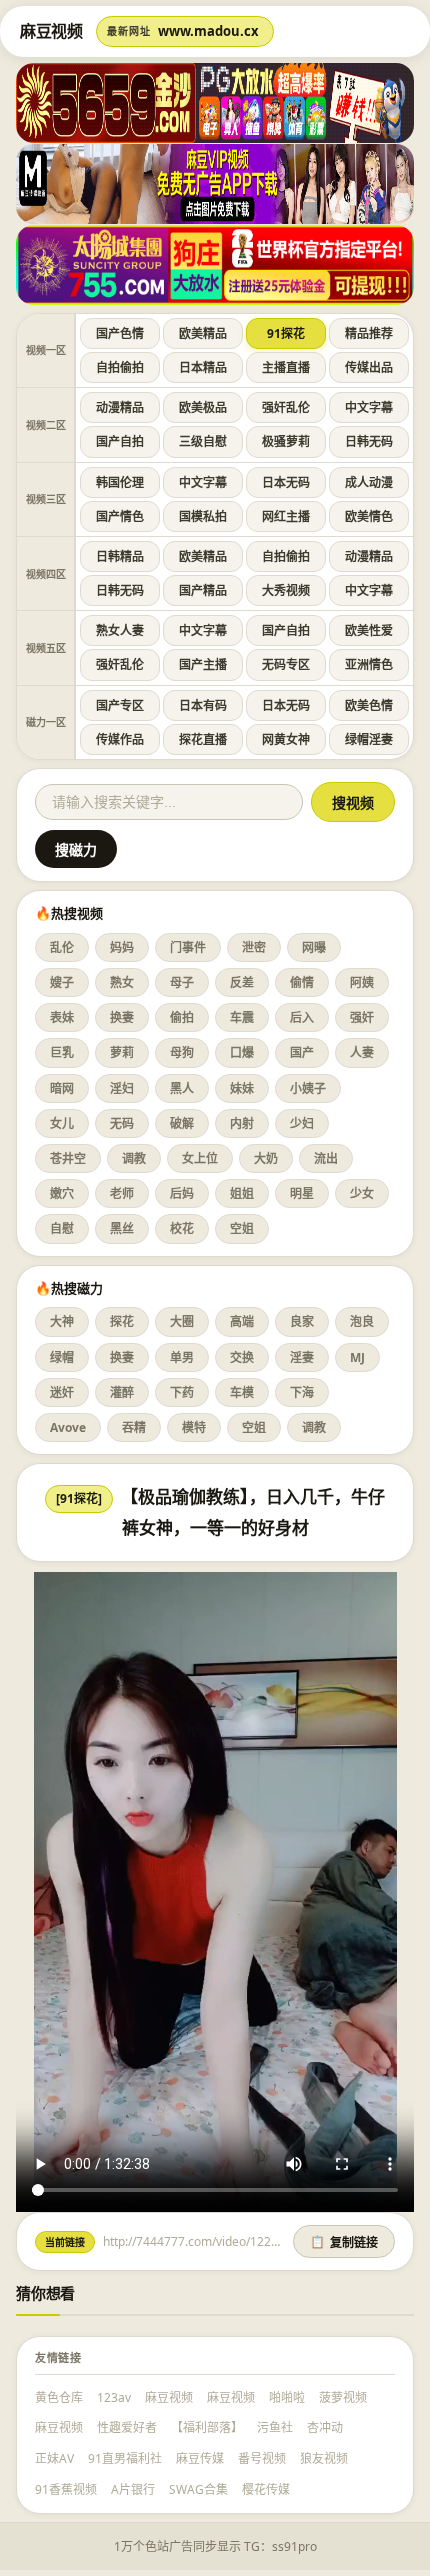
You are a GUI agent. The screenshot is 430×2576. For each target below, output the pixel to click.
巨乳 (62, 1052)
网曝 (314, 947)
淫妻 (302, 1357)
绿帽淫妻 (369, 739)
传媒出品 (369, 367)
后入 (302, 1017)
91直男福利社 (125, 2458)
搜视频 (353, 803)
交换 (242, 1357)
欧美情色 (369, 516)
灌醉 (122, 1392)
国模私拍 (203, 516)
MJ (357, 1357)
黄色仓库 (59, 2397)
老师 (122, 1193)
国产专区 (120, 705)
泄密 (254, 947)
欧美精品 (203, 333)
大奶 (266, 1158)
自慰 (62, 1228)
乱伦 (62, 947)
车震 (242, 1017)
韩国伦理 (120, 482)
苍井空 (68, 1158)
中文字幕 (369, 407)
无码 (122, 1123)
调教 (134, 1158)
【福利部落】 (207, 2427)
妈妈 (122, 947)
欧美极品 (203, 407)
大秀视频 (286, 590)
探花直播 (203, 739)
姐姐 (242, 1193)
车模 (242, 1392)
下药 (182, 1392)
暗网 (62, 1088)
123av (114, 2397)
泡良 (362, 1321)
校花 (182, 1228)
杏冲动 (325, 2427)
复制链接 (344, 2243)
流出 (326, 1158)
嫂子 (62, 982)
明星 (302, 1193)
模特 (194, 1427)
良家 (302, 1321)
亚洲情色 (369, 664)
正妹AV (54, 2458)
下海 (302, 1392)
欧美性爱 (369, 630)
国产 (302, 1052)
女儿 (62, 1123)
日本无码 (286, 482)
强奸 (362, 1017)
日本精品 (203, 367)
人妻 (362, 1052)
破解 (182, 1123)
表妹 (62, 1017)
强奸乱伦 (286, 407)
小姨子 (308, 1088)
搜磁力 (76, 850)
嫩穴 (62, 1193)
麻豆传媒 (200, 2458)
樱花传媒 (266, 2489)
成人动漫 (369, 482)
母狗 (182, 1052)
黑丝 (122, 1228)
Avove (68, 1427)
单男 (182, 1357)
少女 (362, 1193)
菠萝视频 (343, 2397)
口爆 (242, 1052)
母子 (182, 982)
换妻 (122, 1017)
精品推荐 (369, 333)
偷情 (302, 982)
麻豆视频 (169, 2397)
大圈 (182, 1321)
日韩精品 (120, 556)
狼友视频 (324, 2458)
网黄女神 (286, 739)
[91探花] (79, 1498)
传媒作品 (120, 739)
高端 (242, 1321)
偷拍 (182, 1017)
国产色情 (120, 333)
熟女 (122, 982)
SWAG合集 (198, 2489)
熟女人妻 (120, 630)
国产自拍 (120, 441)
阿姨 (362, 982)
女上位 (200, 1158)
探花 (122, 1321)
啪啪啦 (287, 2397)
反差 (242, 982)
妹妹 (242, 1088)
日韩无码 (369, 441)
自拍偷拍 (120, 367)
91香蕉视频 (66, 2489)
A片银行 (133, 2489)
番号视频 (262, 2458)
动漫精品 (120, 407)
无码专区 (286, 664)
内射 (242, 1123)
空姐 (242, 1228)
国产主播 (203, 664)
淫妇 (122, 1088)
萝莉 (122, 1052)
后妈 (182, 1193)
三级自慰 (203, 441)
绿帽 (62, 1357)
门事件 (188, 947)
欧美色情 (369, 705)
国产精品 (203, 590)
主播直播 (286, 367)
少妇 (302, 1123)
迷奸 (62, 1392)
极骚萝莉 (286, 441)
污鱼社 (275, 2427)
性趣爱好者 (127, 2427)
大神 (62, 1321)
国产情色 (120, 516)
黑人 (182, 1088)
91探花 (286, 333)
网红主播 (286, 516)
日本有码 (203, 705)
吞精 (134, 1427)
